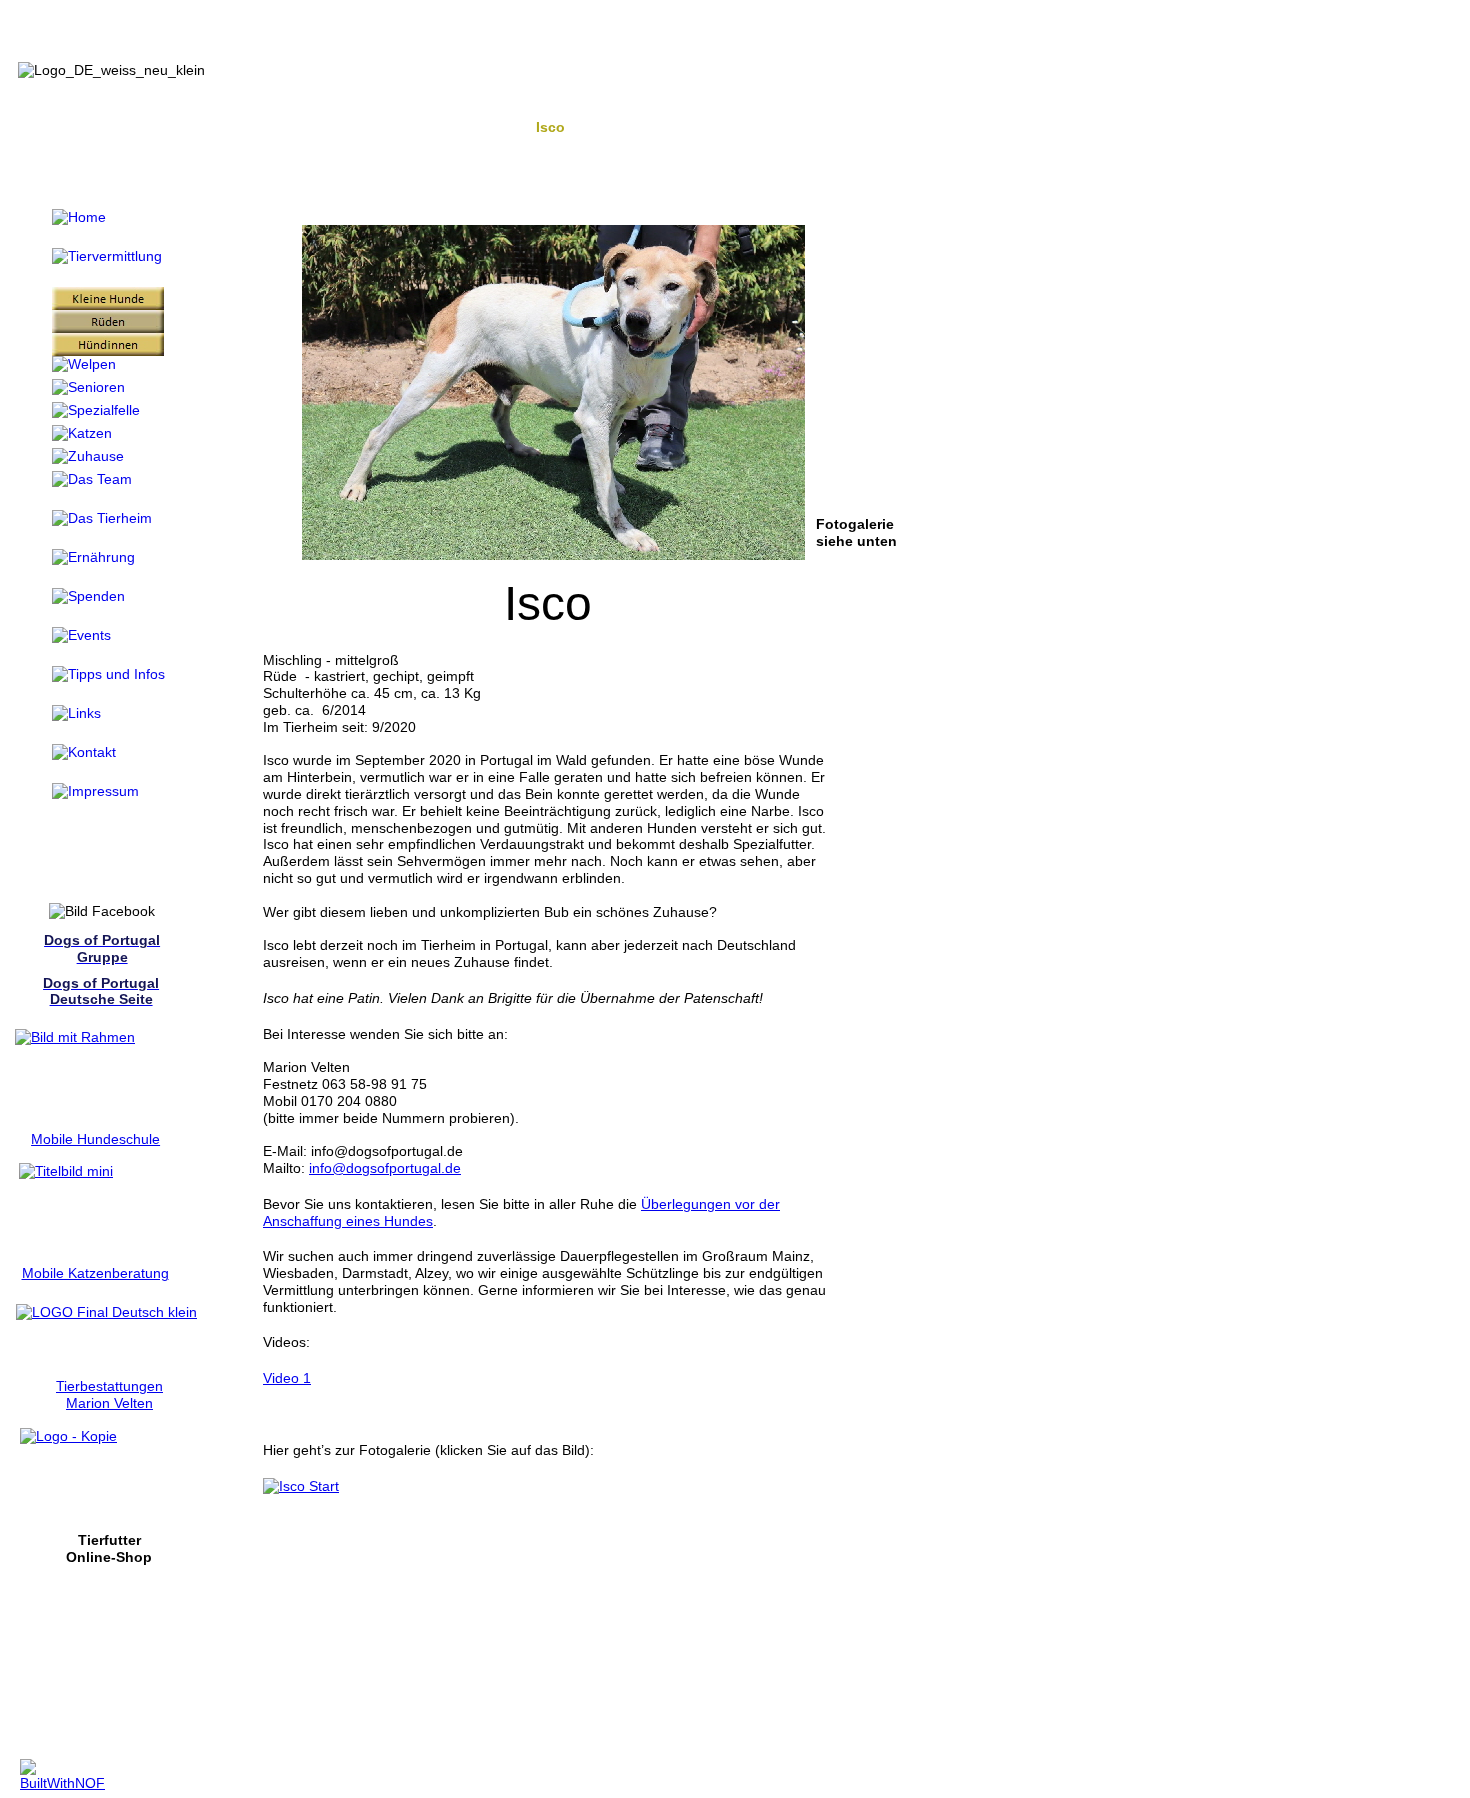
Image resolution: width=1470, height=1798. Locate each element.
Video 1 (287, 1378)
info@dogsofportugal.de (385, 1168)
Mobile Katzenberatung (95, 1273)
